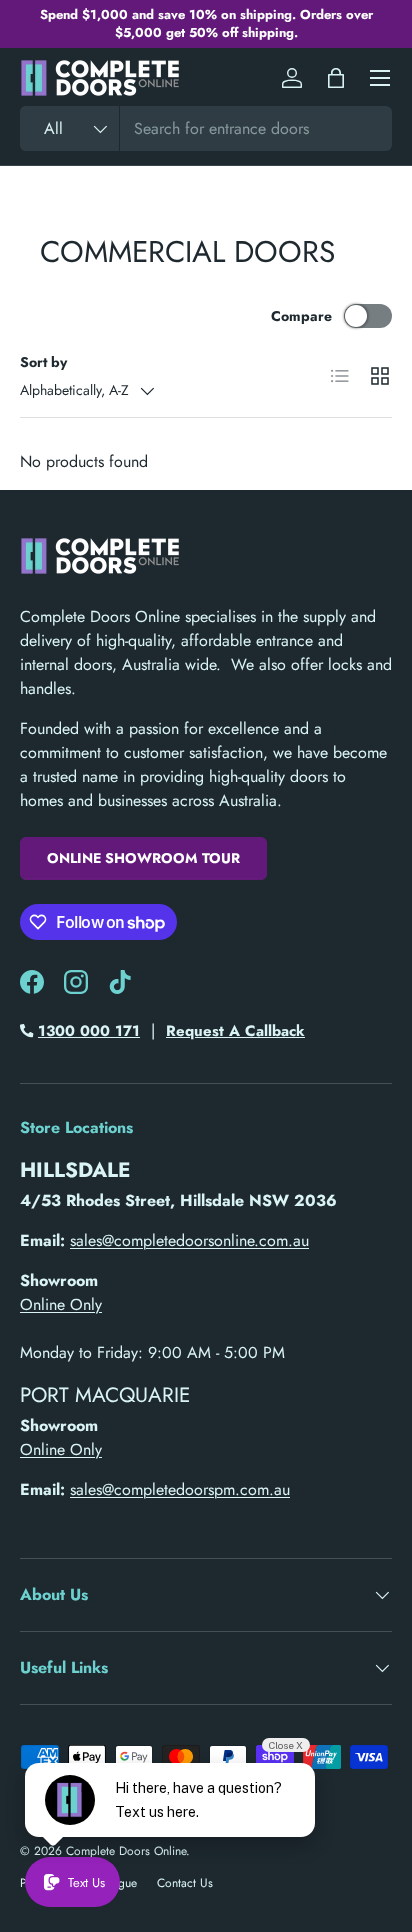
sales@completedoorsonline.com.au (189, 1240)
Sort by (43, 362)
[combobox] (206, 128)
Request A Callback (235, 1031)
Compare (301, 316)
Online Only (61, 1304)
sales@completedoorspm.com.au (180, 1489)
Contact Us (185, 1883)
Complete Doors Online (126, 1851)
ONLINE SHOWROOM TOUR (143, 858)
